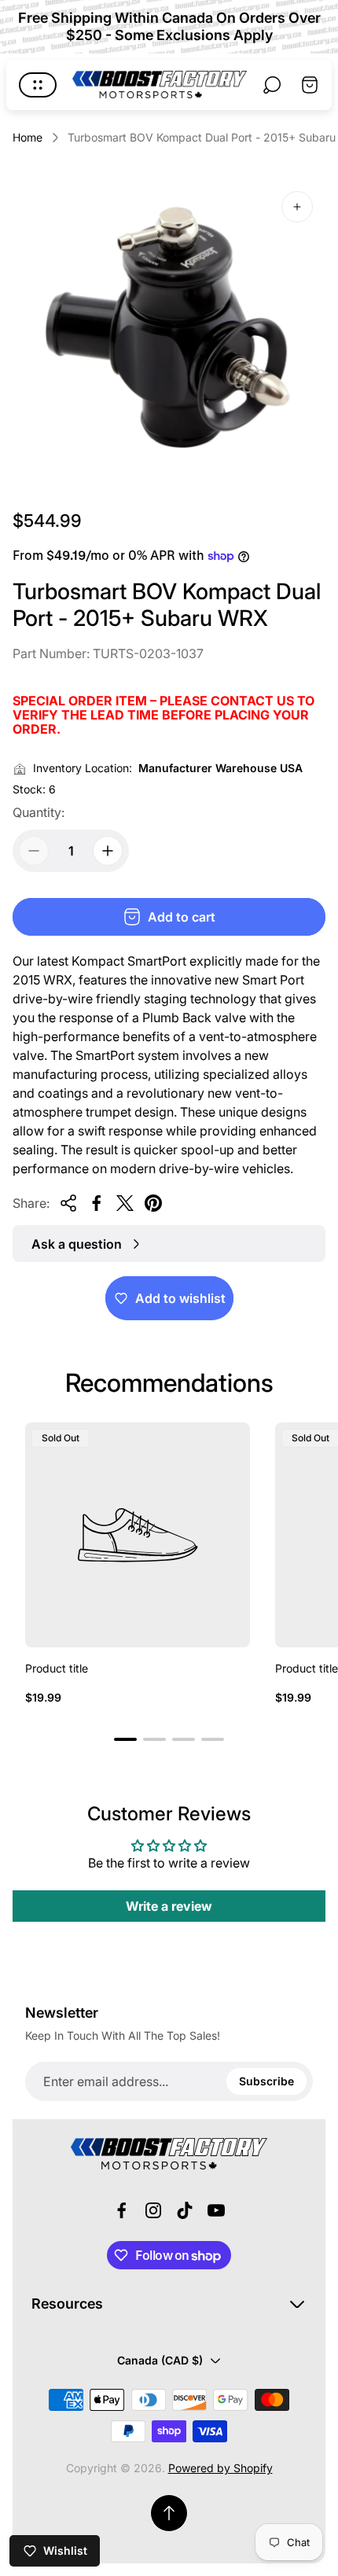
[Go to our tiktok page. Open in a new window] (185, 2210)
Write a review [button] (169, 1906)
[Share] (68, 1203)
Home (28, 137)
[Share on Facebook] (97, 1203)
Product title (57, 1668)
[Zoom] (297, 207)
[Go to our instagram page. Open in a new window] (153, 2210)
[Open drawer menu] (38, 85)
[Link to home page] (169, 2154)
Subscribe (266, 2081)
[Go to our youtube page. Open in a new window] (216, 2210)
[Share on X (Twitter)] (125, 1203)
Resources (67, 2304)
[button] (125, 1739)
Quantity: (39, 812)
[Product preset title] (138, 1535)
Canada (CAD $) (160, 2360)
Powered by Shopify (220, 2468)
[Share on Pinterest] (153, 1203)
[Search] (272, 85)
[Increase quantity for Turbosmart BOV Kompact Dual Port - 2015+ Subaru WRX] (108, 851)
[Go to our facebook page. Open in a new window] (122, 2210)
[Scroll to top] (169, 2513)
